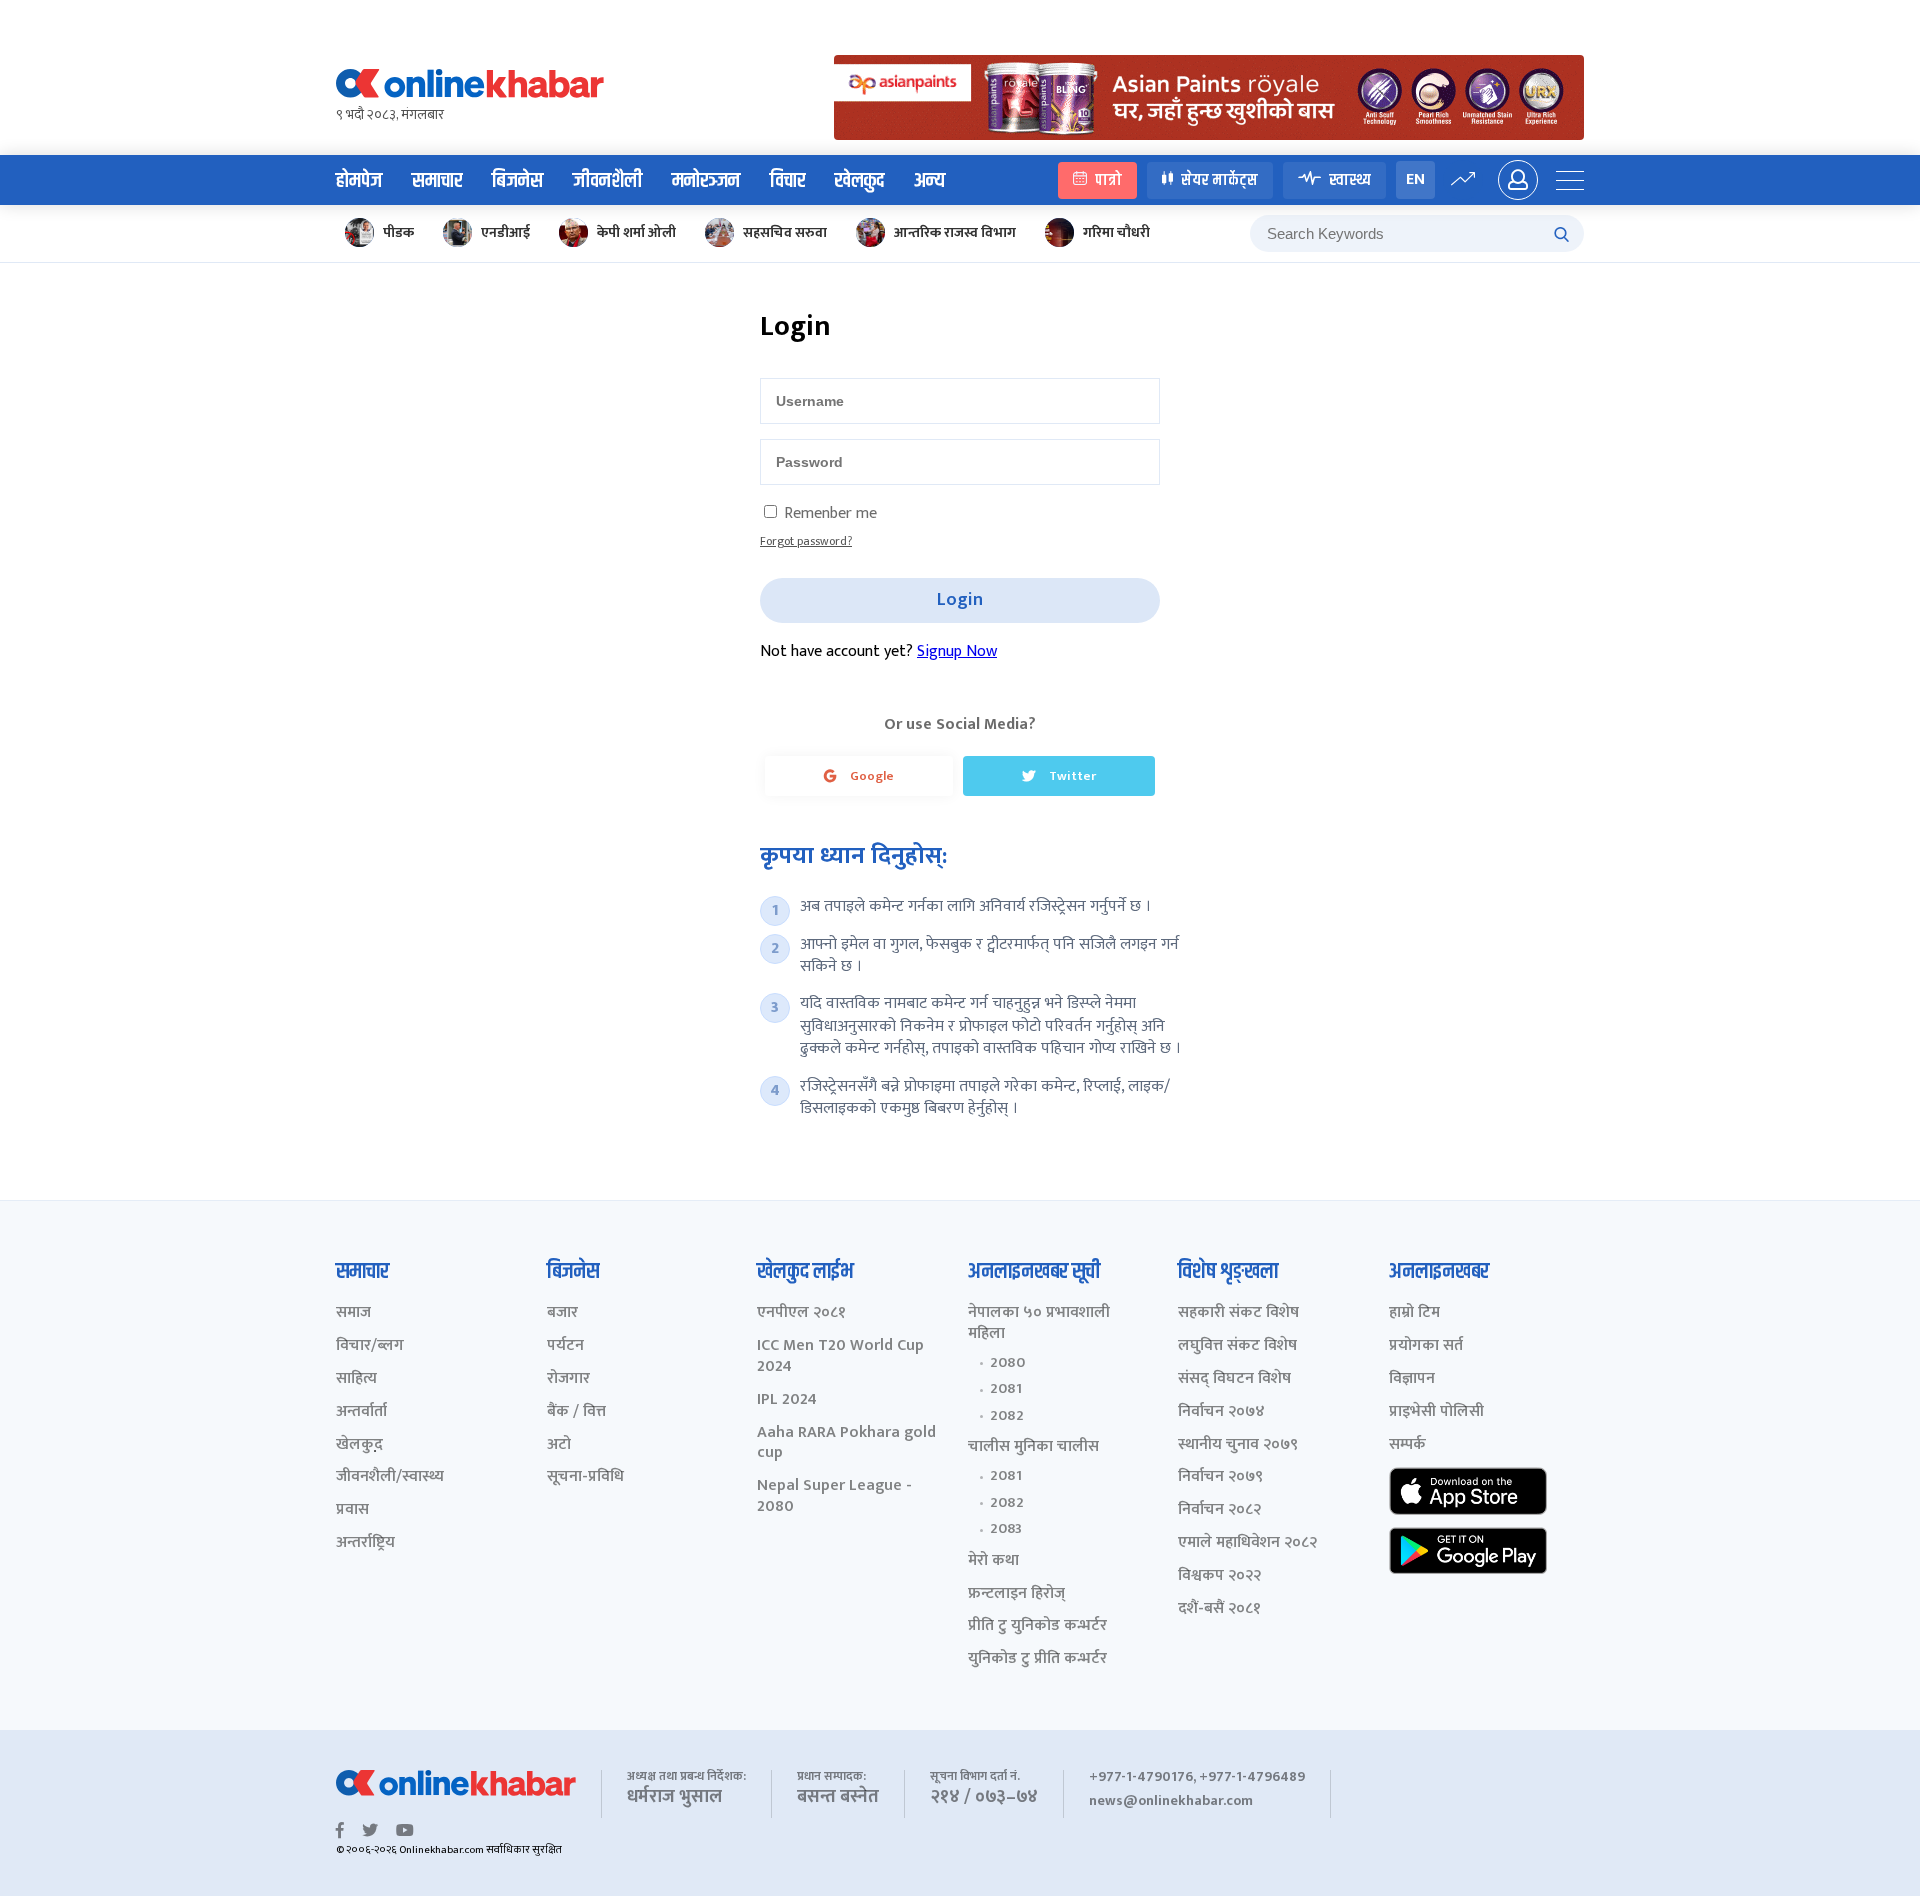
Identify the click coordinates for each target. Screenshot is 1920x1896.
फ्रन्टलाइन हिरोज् (1016, 1594)
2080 (1007, 1363)
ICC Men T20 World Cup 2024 (840, 1357)
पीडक (398, 232)
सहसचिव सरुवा (785, 232)
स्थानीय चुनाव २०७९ (1238, 1445)
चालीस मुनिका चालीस (1033, 1447)
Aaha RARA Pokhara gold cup (846, 1444)
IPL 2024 (787, 1400)
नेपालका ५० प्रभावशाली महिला (1039, 1324)
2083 (1006, 1529)
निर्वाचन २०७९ (1220, 1477)
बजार (562, 1313)
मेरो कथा (993, 1561)
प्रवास (352, 1510)
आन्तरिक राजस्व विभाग (955, 232)
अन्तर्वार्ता (361, 1412)
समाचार (437, 181)
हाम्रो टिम (1414, 1313)
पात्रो (1108, 179)
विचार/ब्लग (370, 1346)
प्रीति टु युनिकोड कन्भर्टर (1037, 1626)
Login (960, 600)
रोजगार (568, 1379)
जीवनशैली (607, 181)
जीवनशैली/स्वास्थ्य (390, 1477)
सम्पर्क (1407, 1445)
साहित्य (356, 1379)
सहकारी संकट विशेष (1238, 1313)
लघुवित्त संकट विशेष (1237, 1346)
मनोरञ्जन (706, 181)
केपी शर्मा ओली (636, 232)
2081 (1006, 1389)
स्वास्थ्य (1350, 179)
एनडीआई (505, 232)
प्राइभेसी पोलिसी (1436, 1412)
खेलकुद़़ (359, 1445)
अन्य (929, 181)
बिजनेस (517, 181)
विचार (787, 181)
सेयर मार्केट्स (1219, 179)
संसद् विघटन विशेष (1234, 1379)
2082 (1007, 1416)
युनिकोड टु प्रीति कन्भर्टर (1037, 1659)
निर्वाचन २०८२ (1219, 1510)
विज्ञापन (1412, 1379)
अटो (559, 1445)
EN (1415, 179)
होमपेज (359, 181)
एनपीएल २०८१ (801, 1313)
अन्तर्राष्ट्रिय (365, 1543)
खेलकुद (859, 181)
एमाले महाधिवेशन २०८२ (1247, 1543)
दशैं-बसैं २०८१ (1219, 1609)
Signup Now (957, 651)
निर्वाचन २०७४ (1221, 1412)
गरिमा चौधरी (1116, 232)
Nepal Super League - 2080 (834, 1497)
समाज (353, 1313)
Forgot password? (806, 541)
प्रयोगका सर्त (1426, 1346)
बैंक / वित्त (576, 1412)
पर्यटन (565, 1346)
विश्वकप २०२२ (1219, 1576)
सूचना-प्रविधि (585, 1477)
